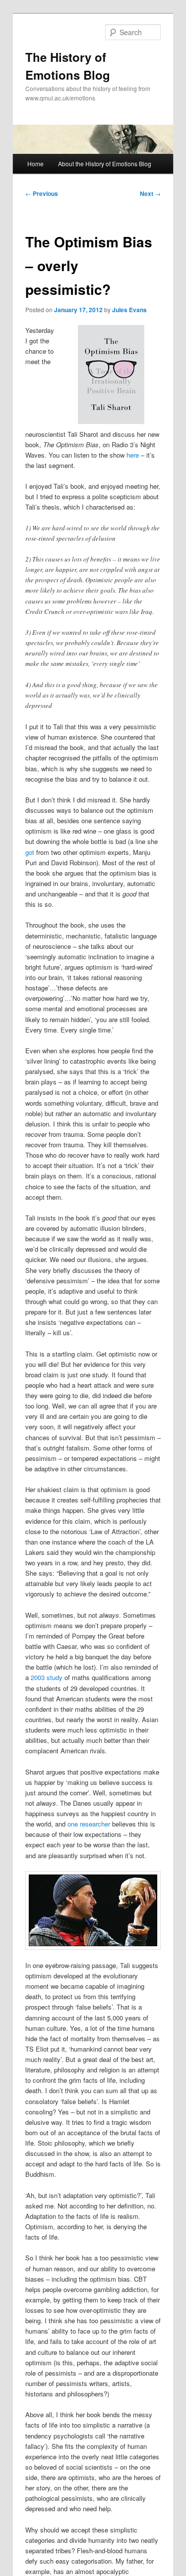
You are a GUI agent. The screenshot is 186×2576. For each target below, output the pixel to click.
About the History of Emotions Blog (105, 164)
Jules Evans (129, 310)
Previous (42, 193)
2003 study (47, 1677)
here (133, 455)
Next (150, 193)
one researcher (89, 1824)
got (30, 852)
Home (35, 164)
